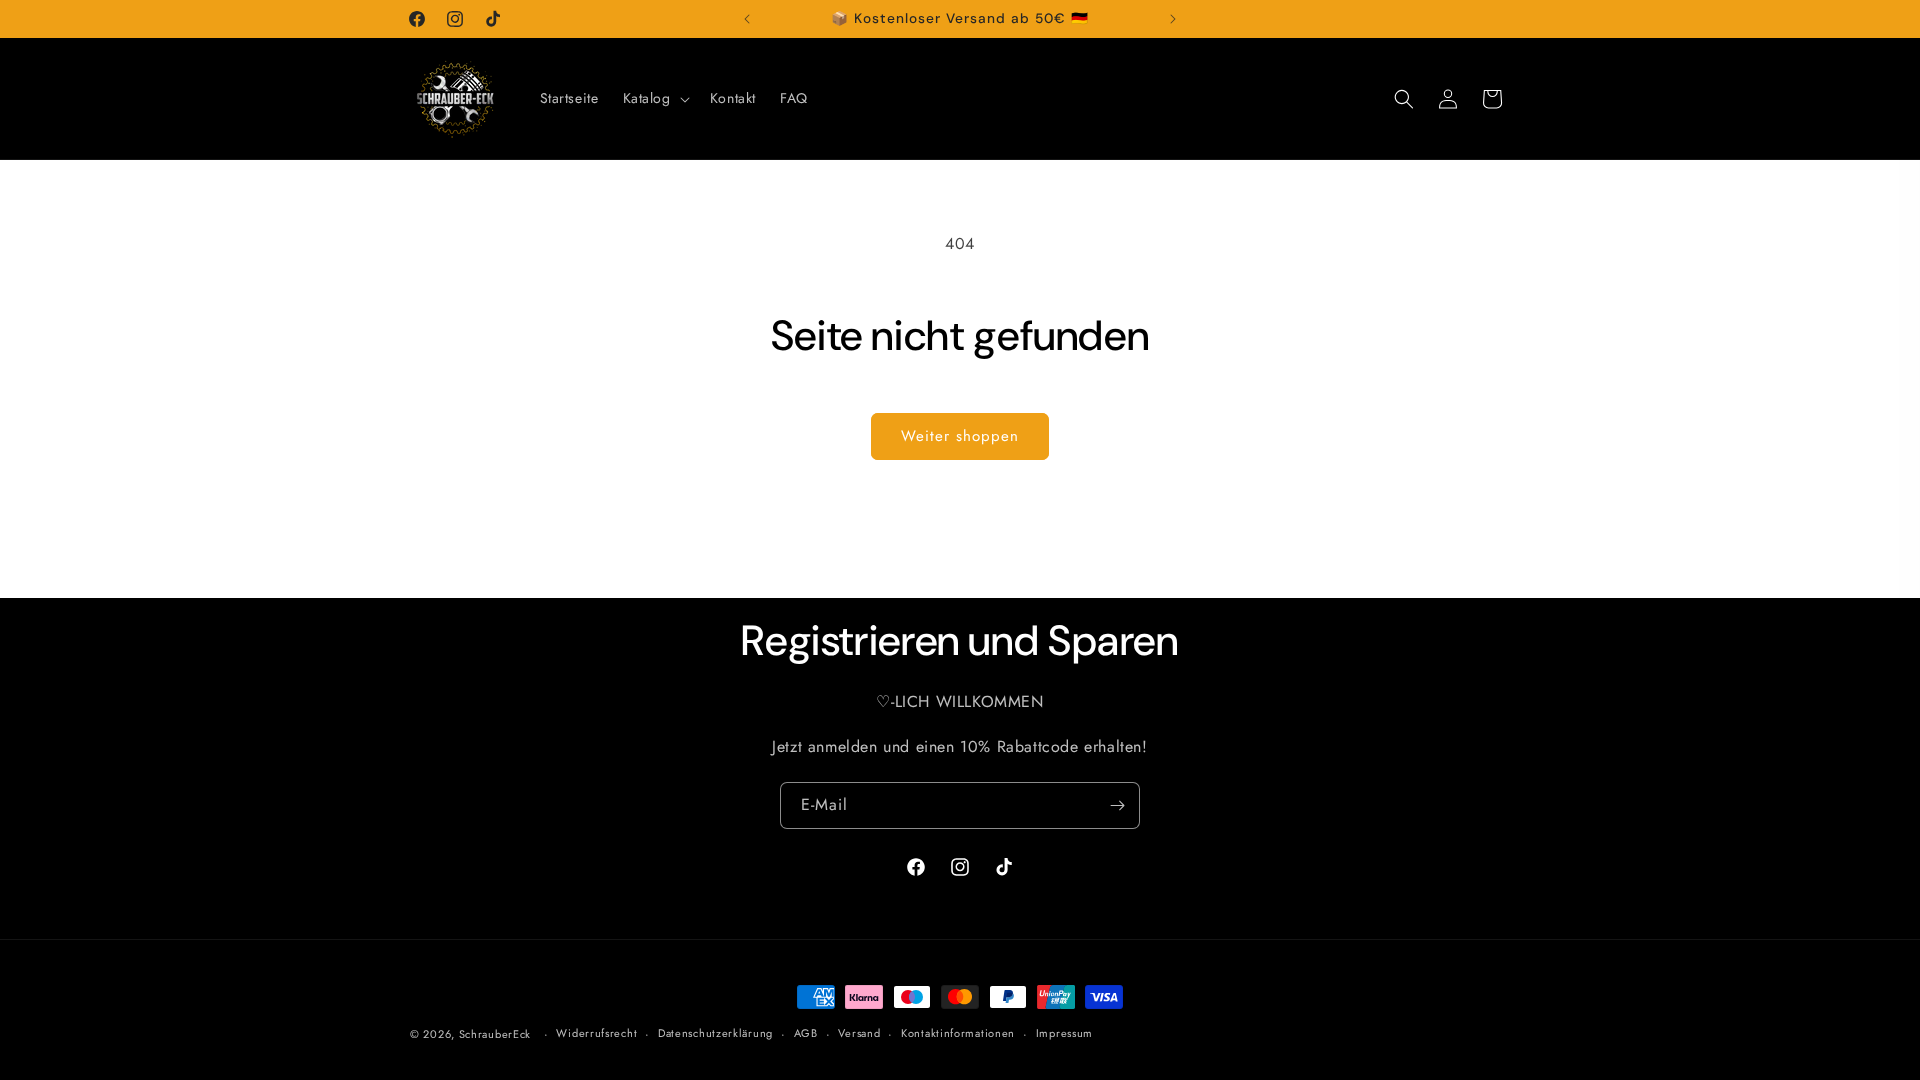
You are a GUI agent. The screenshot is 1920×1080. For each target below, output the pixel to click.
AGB (806, 1033)
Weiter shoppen (960, 436)
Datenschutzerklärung (715, 1033)
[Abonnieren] (1117, 805)
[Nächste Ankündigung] (1173, 19)
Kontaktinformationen (958, 1033)
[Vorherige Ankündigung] (747, 19)
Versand (859, 1033)
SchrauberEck (495, 1034)
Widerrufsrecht (596, 1033)
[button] (654, 98)
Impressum (1064, 1033)
